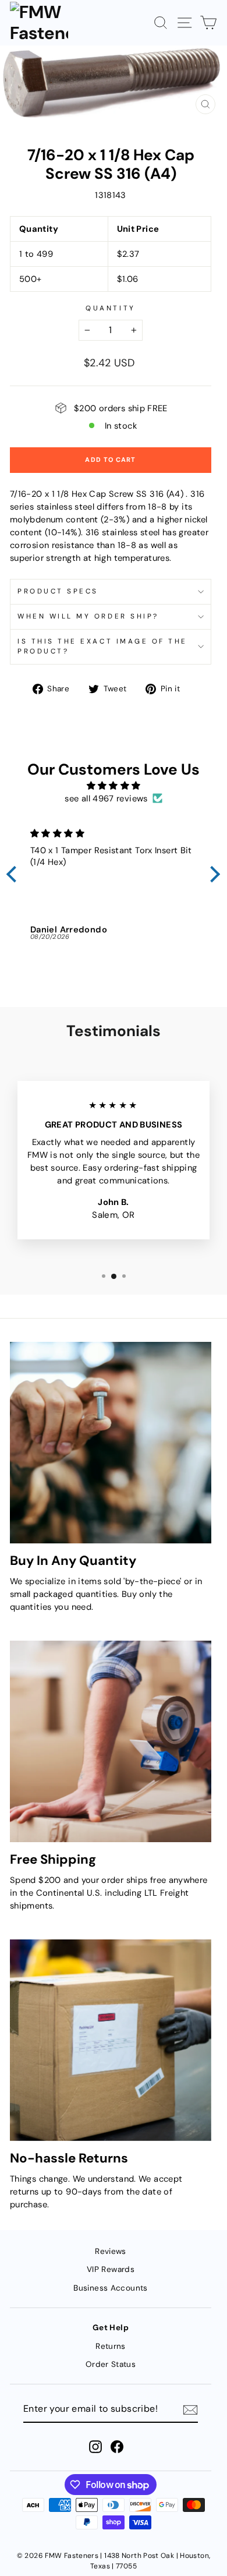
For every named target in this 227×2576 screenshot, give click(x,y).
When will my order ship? (88, 616)
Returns (111, 2346)
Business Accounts (110, 2288)
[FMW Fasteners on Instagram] (95, 2447)
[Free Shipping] (111, 1741)
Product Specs (58, 591)
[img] (114, 786)
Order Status (111, 2364)
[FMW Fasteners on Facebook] (117, 2447)
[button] (15, 874)
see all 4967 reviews (106, 798)
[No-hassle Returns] (111, 2040)
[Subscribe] (190, 2409)
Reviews (111, 2251)
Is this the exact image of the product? (102, 646)
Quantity (110, 308)
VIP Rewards (111, 2269)
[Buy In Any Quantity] (111, 1443)
